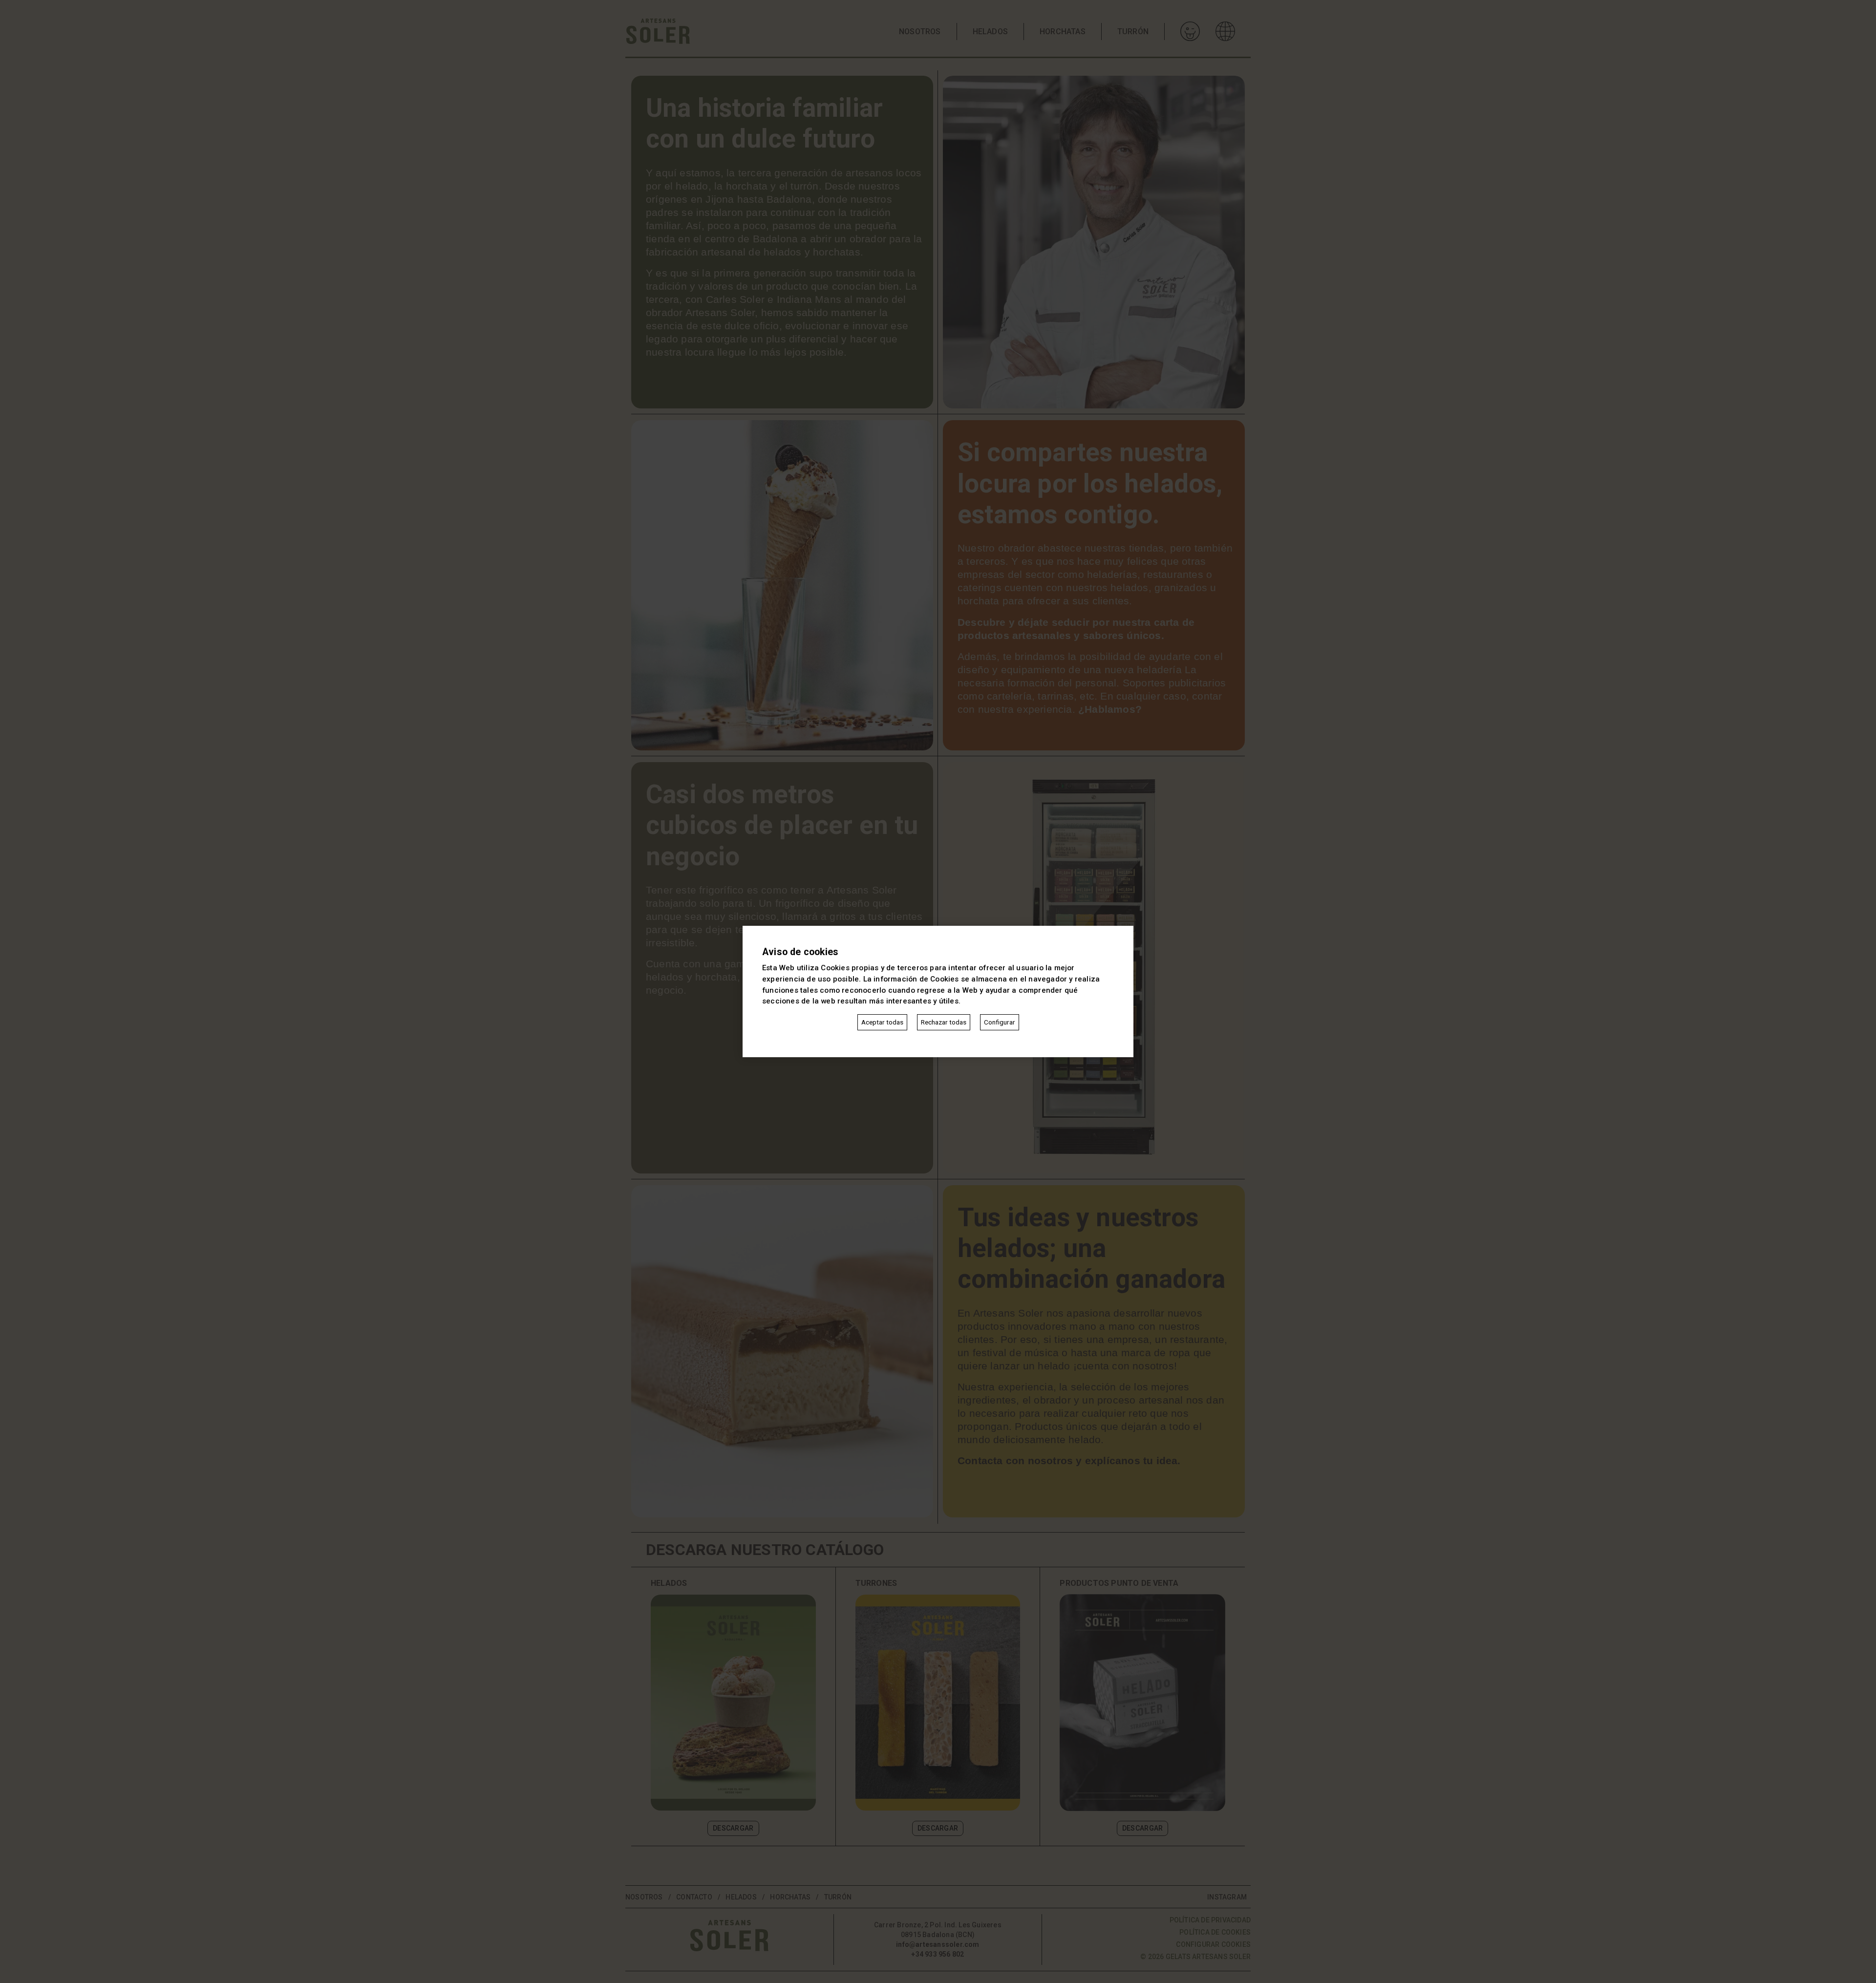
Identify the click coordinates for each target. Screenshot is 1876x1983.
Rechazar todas (944, 1022)
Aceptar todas (882, 1022)
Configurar (1000, 1022)
